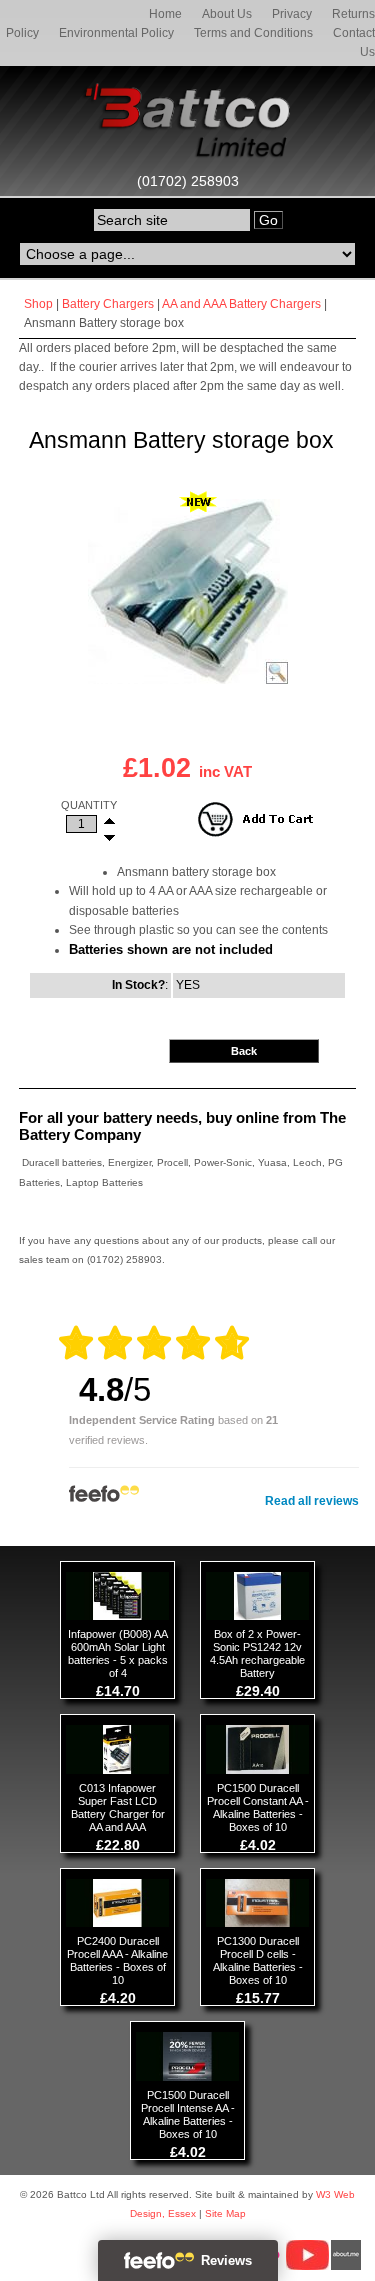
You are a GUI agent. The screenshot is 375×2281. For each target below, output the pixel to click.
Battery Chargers (108, 304)
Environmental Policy (116, 33)
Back (244, 1051)
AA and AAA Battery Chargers (241, 304)
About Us (227, 14)
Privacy (292, 14)
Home (165, 14)
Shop (38, 304)
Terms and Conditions (253, 33)
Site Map (225, 2213)
